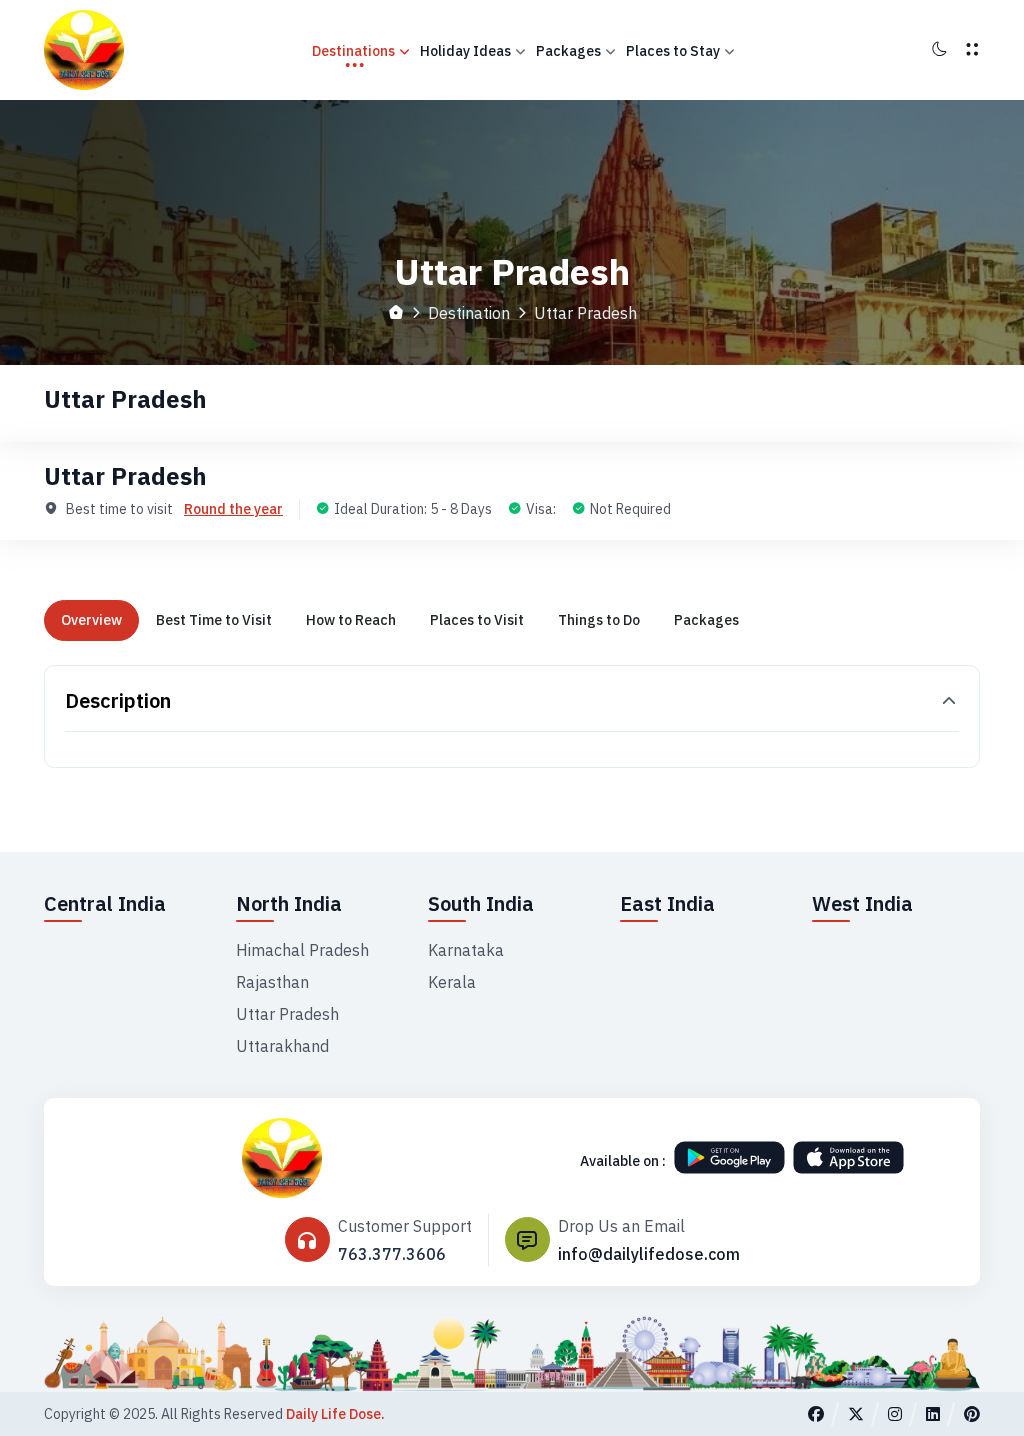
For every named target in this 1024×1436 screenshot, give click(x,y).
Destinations (353, 51)
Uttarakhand (282, 1046)
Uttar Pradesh (287, 1014)
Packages (568, 51)
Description (118, 700)
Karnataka (466, 950)
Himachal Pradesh (302, 950)
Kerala (452, 982)
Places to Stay (673, 51)
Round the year (233, 509)
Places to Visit (477, 620)
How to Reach (351, 620)
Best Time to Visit (214, 620)
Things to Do (599, 620)
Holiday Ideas (465, 51)
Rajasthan (272, 982)
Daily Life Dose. (335, 1414)
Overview (91, 620)
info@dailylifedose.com (649, 1254)
